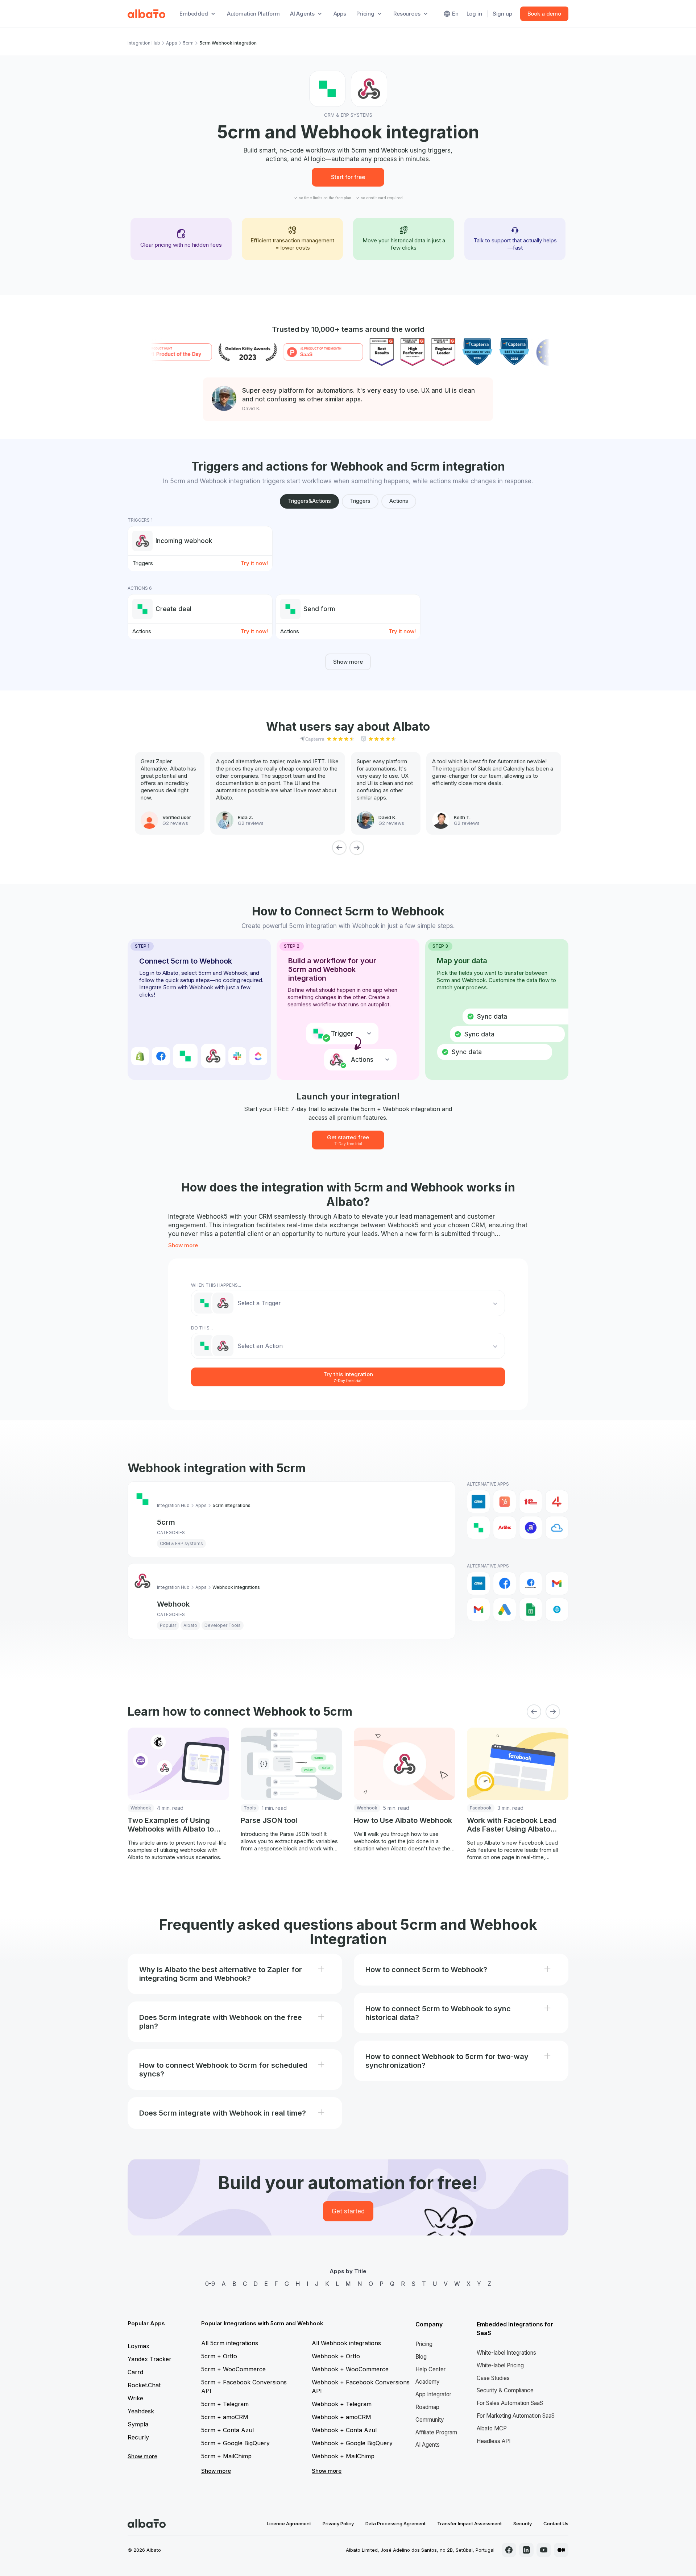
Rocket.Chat (144, 2385)
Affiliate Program (436, 2432)
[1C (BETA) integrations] (531, 1502)
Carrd (135, 2372)
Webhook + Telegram (342, 2404)
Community (430, 2420)
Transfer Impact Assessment (469, 2523)
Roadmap (427, 2407)
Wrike (135, 2398)
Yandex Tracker (150, 2359)
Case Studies (493, 2378)
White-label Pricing (500, 2365)
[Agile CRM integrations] (557, 1528)
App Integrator (433, 2394)
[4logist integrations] (557, 1502)
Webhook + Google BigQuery (352, 2443)
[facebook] (509, 2550)
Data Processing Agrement (395, 2523)
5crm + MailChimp (226, 2456)
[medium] (561, 2550)
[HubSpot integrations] (505, 1502)
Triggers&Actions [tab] (309, 501)
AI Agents (428, 2445)
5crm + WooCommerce (233, 2369)
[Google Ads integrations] (505, 1610)
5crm (188, 43)
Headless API (494, 2441)
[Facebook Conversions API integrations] (531, 1583)
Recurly (138, 2437)
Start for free (348, 177)
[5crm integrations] (478, 1528)
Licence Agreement (289, 2523)
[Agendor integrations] (531, 1528)
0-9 (210, 2284)
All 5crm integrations (230, 2343)
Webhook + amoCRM (341, 2417)
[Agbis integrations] (505, 1528)
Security (523, 2523)
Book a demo (544, 14)
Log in (474, 14)
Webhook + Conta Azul (344, 2430)
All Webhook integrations (346, 2343)
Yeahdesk (141, 2411)
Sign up (502, 14)
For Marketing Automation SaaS (516, 2416)
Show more (348, 662)
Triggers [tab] (360, 501)
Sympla (138, 2424)
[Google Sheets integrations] (531, 1610)
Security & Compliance (505, 2390)
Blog (421, 2357)
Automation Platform (253, 14)
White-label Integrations (506, 2353)
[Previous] (339, 848)
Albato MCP (492, 2428)
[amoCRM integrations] (478, 1502)
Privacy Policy (338, 2523)
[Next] (357, 848)
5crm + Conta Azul (227, 2430)
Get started (348, 2211)
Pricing (424, 2344)
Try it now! (254, 563)
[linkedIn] (526, 2550)
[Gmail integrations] (557, 1583)
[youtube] (544, 2550)
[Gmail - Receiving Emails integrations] (478, 1610)
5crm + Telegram (225, 2404)
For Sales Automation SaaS (510, 2403)
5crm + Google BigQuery (235, 2443)
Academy (428, 2382)
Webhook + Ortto (336, 2356)
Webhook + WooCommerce (350, 2369)
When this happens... (216, 1285)
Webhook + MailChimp (343, 2456)
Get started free (348, 1140)
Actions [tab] (399, 501)
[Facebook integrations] (505, 1583)
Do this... (202, 1328)
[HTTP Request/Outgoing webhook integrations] (557, 1610)
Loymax (138, 2346)
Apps (340, 14)
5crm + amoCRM (225, 2417)
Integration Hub (144, 43)
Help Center (430, 2369)
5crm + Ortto (219, 2356)
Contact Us (556, 2523)
